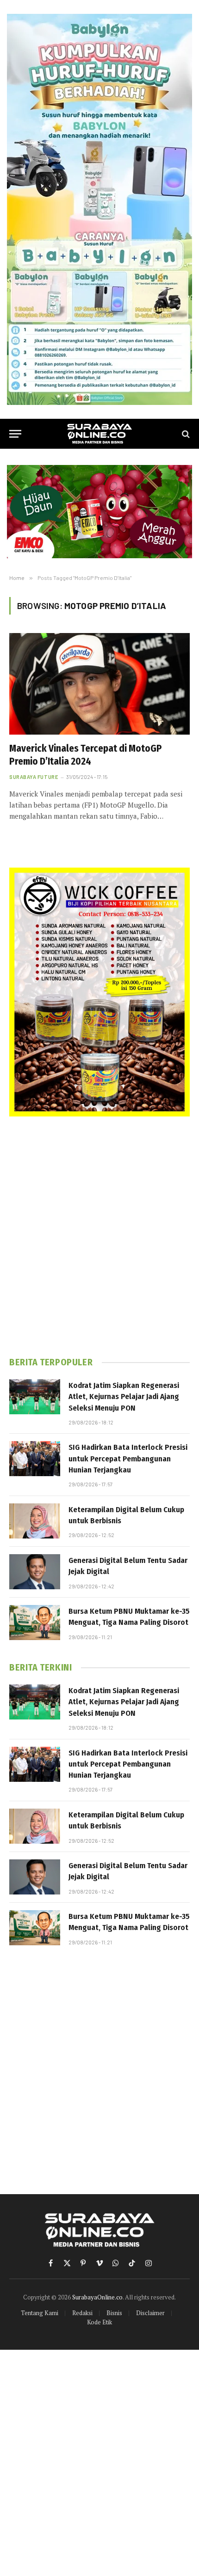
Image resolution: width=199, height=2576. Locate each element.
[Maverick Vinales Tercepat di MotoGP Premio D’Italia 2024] (99, 684)
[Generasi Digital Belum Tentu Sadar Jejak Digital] (35, 1572)
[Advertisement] (99, 1237)
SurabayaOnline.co (97, 2297)
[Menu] (15, 434)
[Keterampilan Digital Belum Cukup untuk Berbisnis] (35, 1521)
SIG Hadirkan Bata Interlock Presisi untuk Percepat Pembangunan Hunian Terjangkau (128, 1459)
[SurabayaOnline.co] (99, 434)
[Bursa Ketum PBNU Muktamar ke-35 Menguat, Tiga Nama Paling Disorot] (35, 1623)
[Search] (185, 434)
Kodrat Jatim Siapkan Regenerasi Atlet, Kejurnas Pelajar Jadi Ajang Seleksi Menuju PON (124, 1397)
